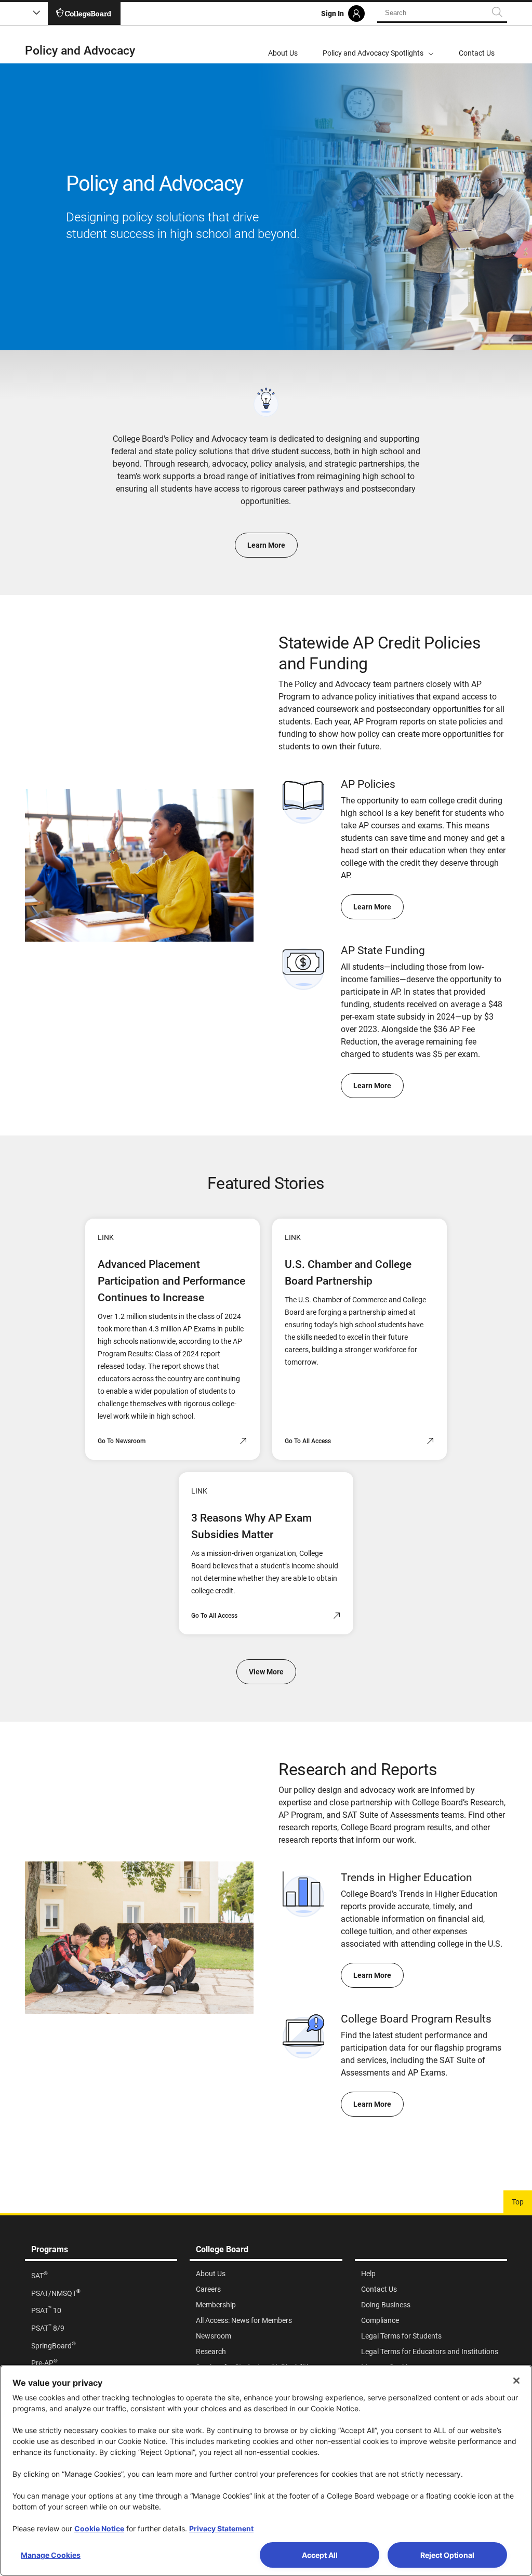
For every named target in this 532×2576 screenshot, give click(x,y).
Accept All (320, 2555)
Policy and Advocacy (80, 51)
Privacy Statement (221, 2528)
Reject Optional (447, 2555)
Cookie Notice (99, 2528)
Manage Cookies (51, 2555)
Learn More (266, 545)
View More (266, 1672)
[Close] (516, 2381)
